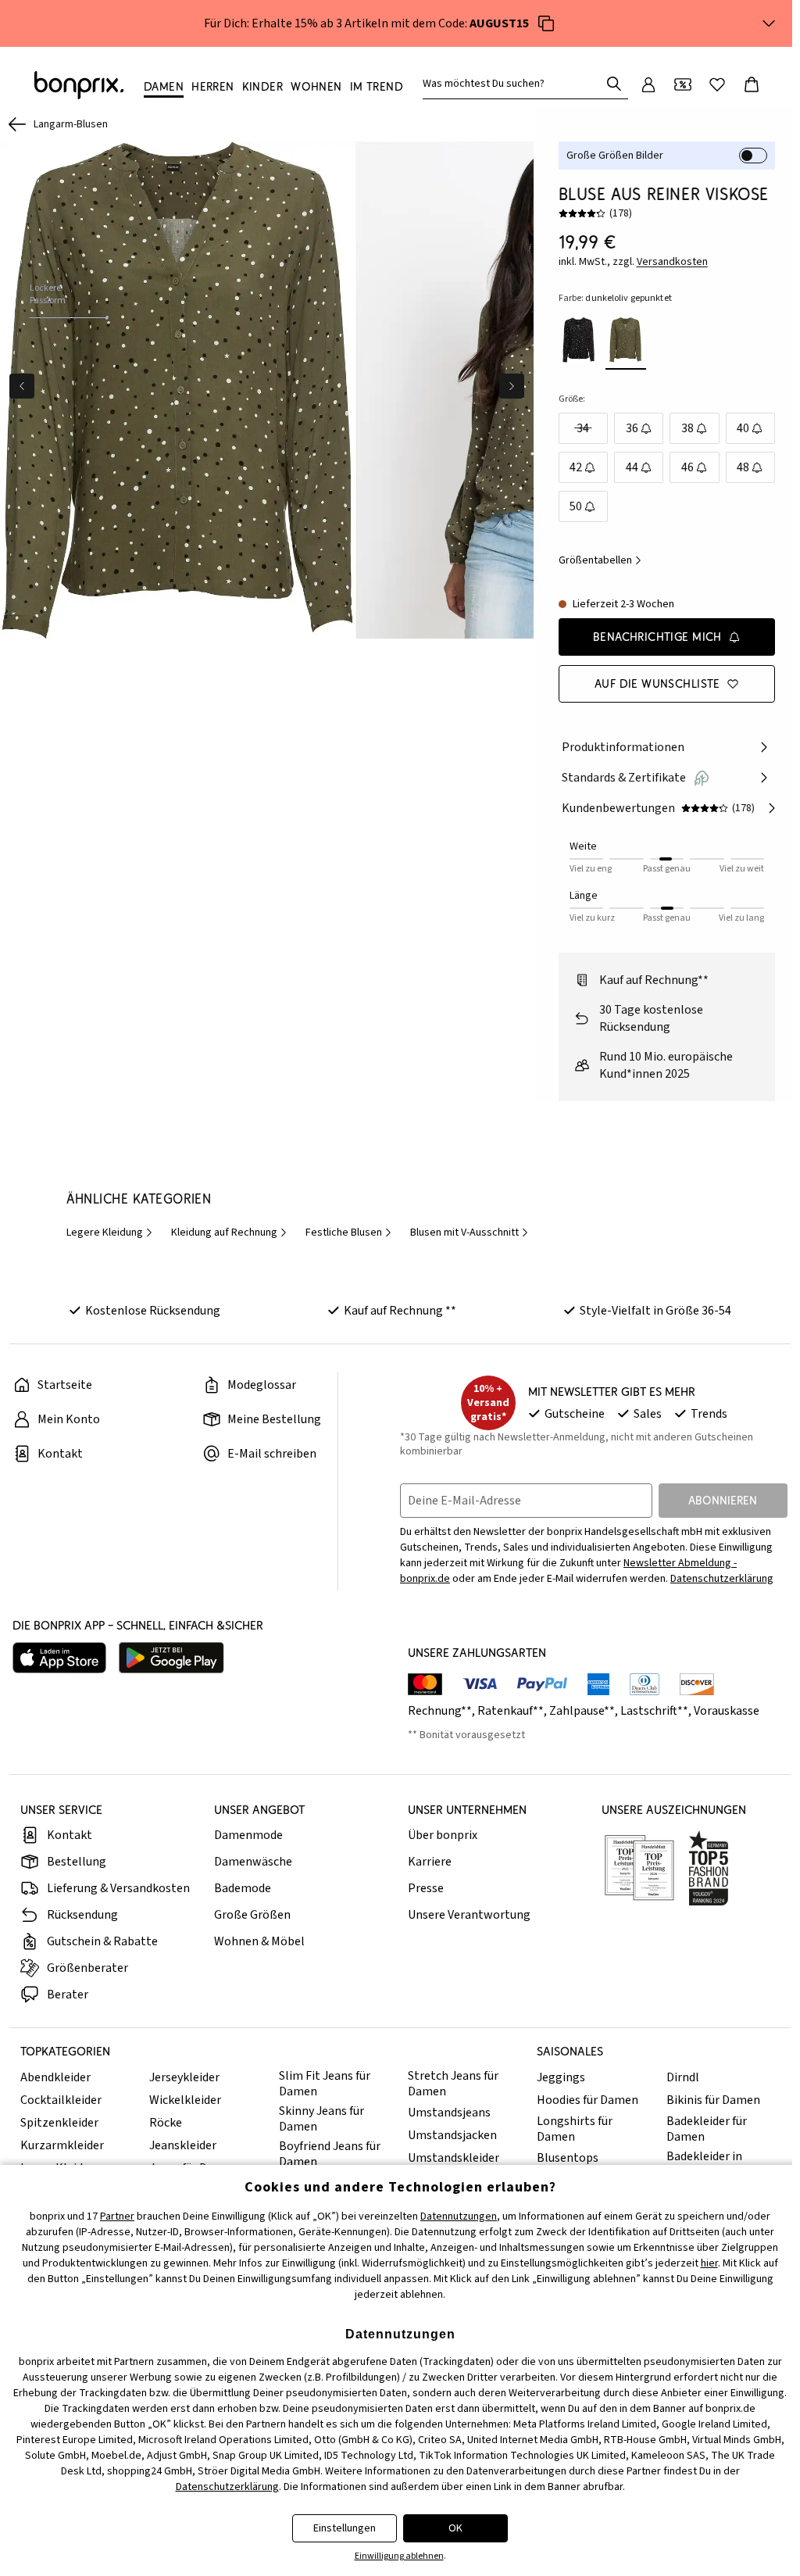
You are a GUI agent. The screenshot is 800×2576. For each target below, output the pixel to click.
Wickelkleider (185, 2100)
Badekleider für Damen (707, 2129)
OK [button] (455, 2528)
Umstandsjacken (452, 2135)
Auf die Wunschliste (657, 683)
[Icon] (546, 23)
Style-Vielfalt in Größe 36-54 (655, 1311)
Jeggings (561, 2077)
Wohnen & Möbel (259, 1941)
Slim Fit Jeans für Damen (325, 2084)
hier (709, 2263)
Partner (117, 2216)
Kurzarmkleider (62, 2145)
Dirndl (683, 2077)
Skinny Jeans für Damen (321, 2119)
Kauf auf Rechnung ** (400, 1311)
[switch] (753, 156)
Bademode (243, 1888)
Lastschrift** (654, 1711)
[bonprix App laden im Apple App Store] (59, 1658)
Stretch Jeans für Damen (453, 2084)
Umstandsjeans (449, 2113)
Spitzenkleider (59, 2123)
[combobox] (514, 84)
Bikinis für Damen (713, 2100)
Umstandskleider (454, 2158)
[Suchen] (614, 84)
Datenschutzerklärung (722, 1579)
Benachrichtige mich (657, 637)
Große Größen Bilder (615, 156)
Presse (426, 1888)
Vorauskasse (727, 1711)
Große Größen (252, 1915)
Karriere (430, 1862)
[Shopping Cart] (752, 84)
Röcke (166, 2123)
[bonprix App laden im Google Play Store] (171, 1658)
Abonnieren (723, 1500)
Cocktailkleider (61, 2100)
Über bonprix (443, 1835)
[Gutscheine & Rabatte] (683, 84)
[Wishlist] (717, 84)
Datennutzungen (459, 2216)
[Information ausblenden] (769, 23)
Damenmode (248, 1835)
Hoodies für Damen (587, 2100)
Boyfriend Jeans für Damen (330, 2154)
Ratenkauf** (511, 1711)
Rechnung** (440, 1711)
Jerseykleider (184, 2077)
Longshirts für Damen (575, 2129)
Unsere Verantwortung (469, 1915)
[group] (178, 390)
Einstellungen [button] (345, 2528)
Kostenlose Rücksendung (153, 1311)
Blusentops (568, 2158)
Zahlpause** (582, 1711)
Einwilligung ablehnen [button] (399, 2556)
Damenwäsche (253, 1862)
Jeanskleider (183, 2145)
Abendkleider (55, 2077)
